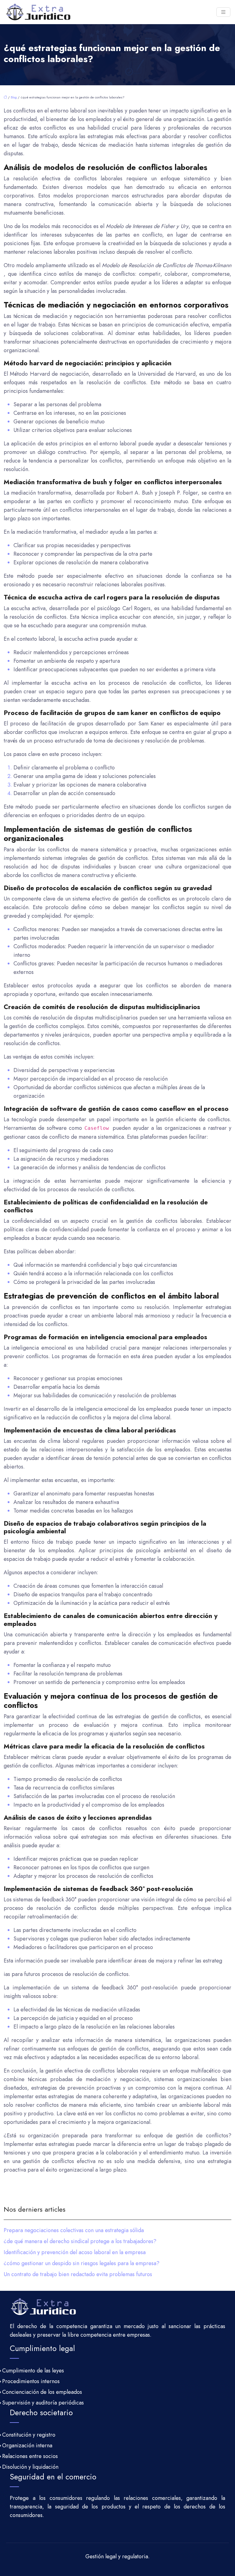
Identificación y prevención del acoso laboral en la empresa (75, 2252)
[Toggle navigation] (223, 12)
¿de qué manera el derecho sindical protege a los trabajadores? (80, 2241)
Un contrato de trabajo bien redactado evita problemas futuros (78, 2274)
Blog (14, 97)
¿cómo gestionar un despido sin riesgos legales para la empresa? (82, 2263)
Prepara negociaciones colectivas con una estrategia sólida (74, 2230)
